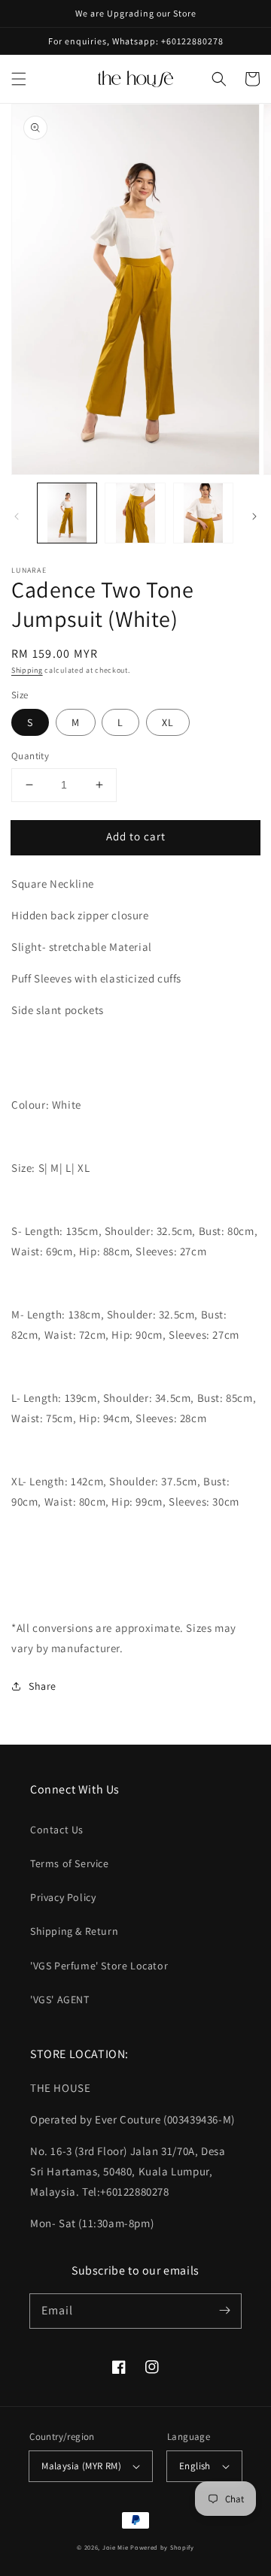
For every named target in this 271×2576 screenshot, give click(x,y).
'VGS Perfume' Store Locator (99, 1966)
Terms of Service (70, 1863)
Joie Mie (116, 2547)
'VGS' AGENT (60, 1999)
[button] (19, 79)
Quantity (30, 756)
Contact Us (57, 1830)
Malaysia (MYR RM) (81, 2466)
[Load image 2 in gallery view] (135, 513)
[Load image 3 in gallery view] (203, 513)
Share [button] (43, 1686)
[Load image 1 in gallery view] (67, 513)
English (195, 2466)
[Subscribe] (224, 2311)
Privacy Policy (63, 1897)
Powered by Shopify (162, 2547)
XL (168, 722)
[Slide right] (254, 516)
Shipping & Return (74, 1931)
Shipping (27, 670)
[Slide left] (17, 516)
